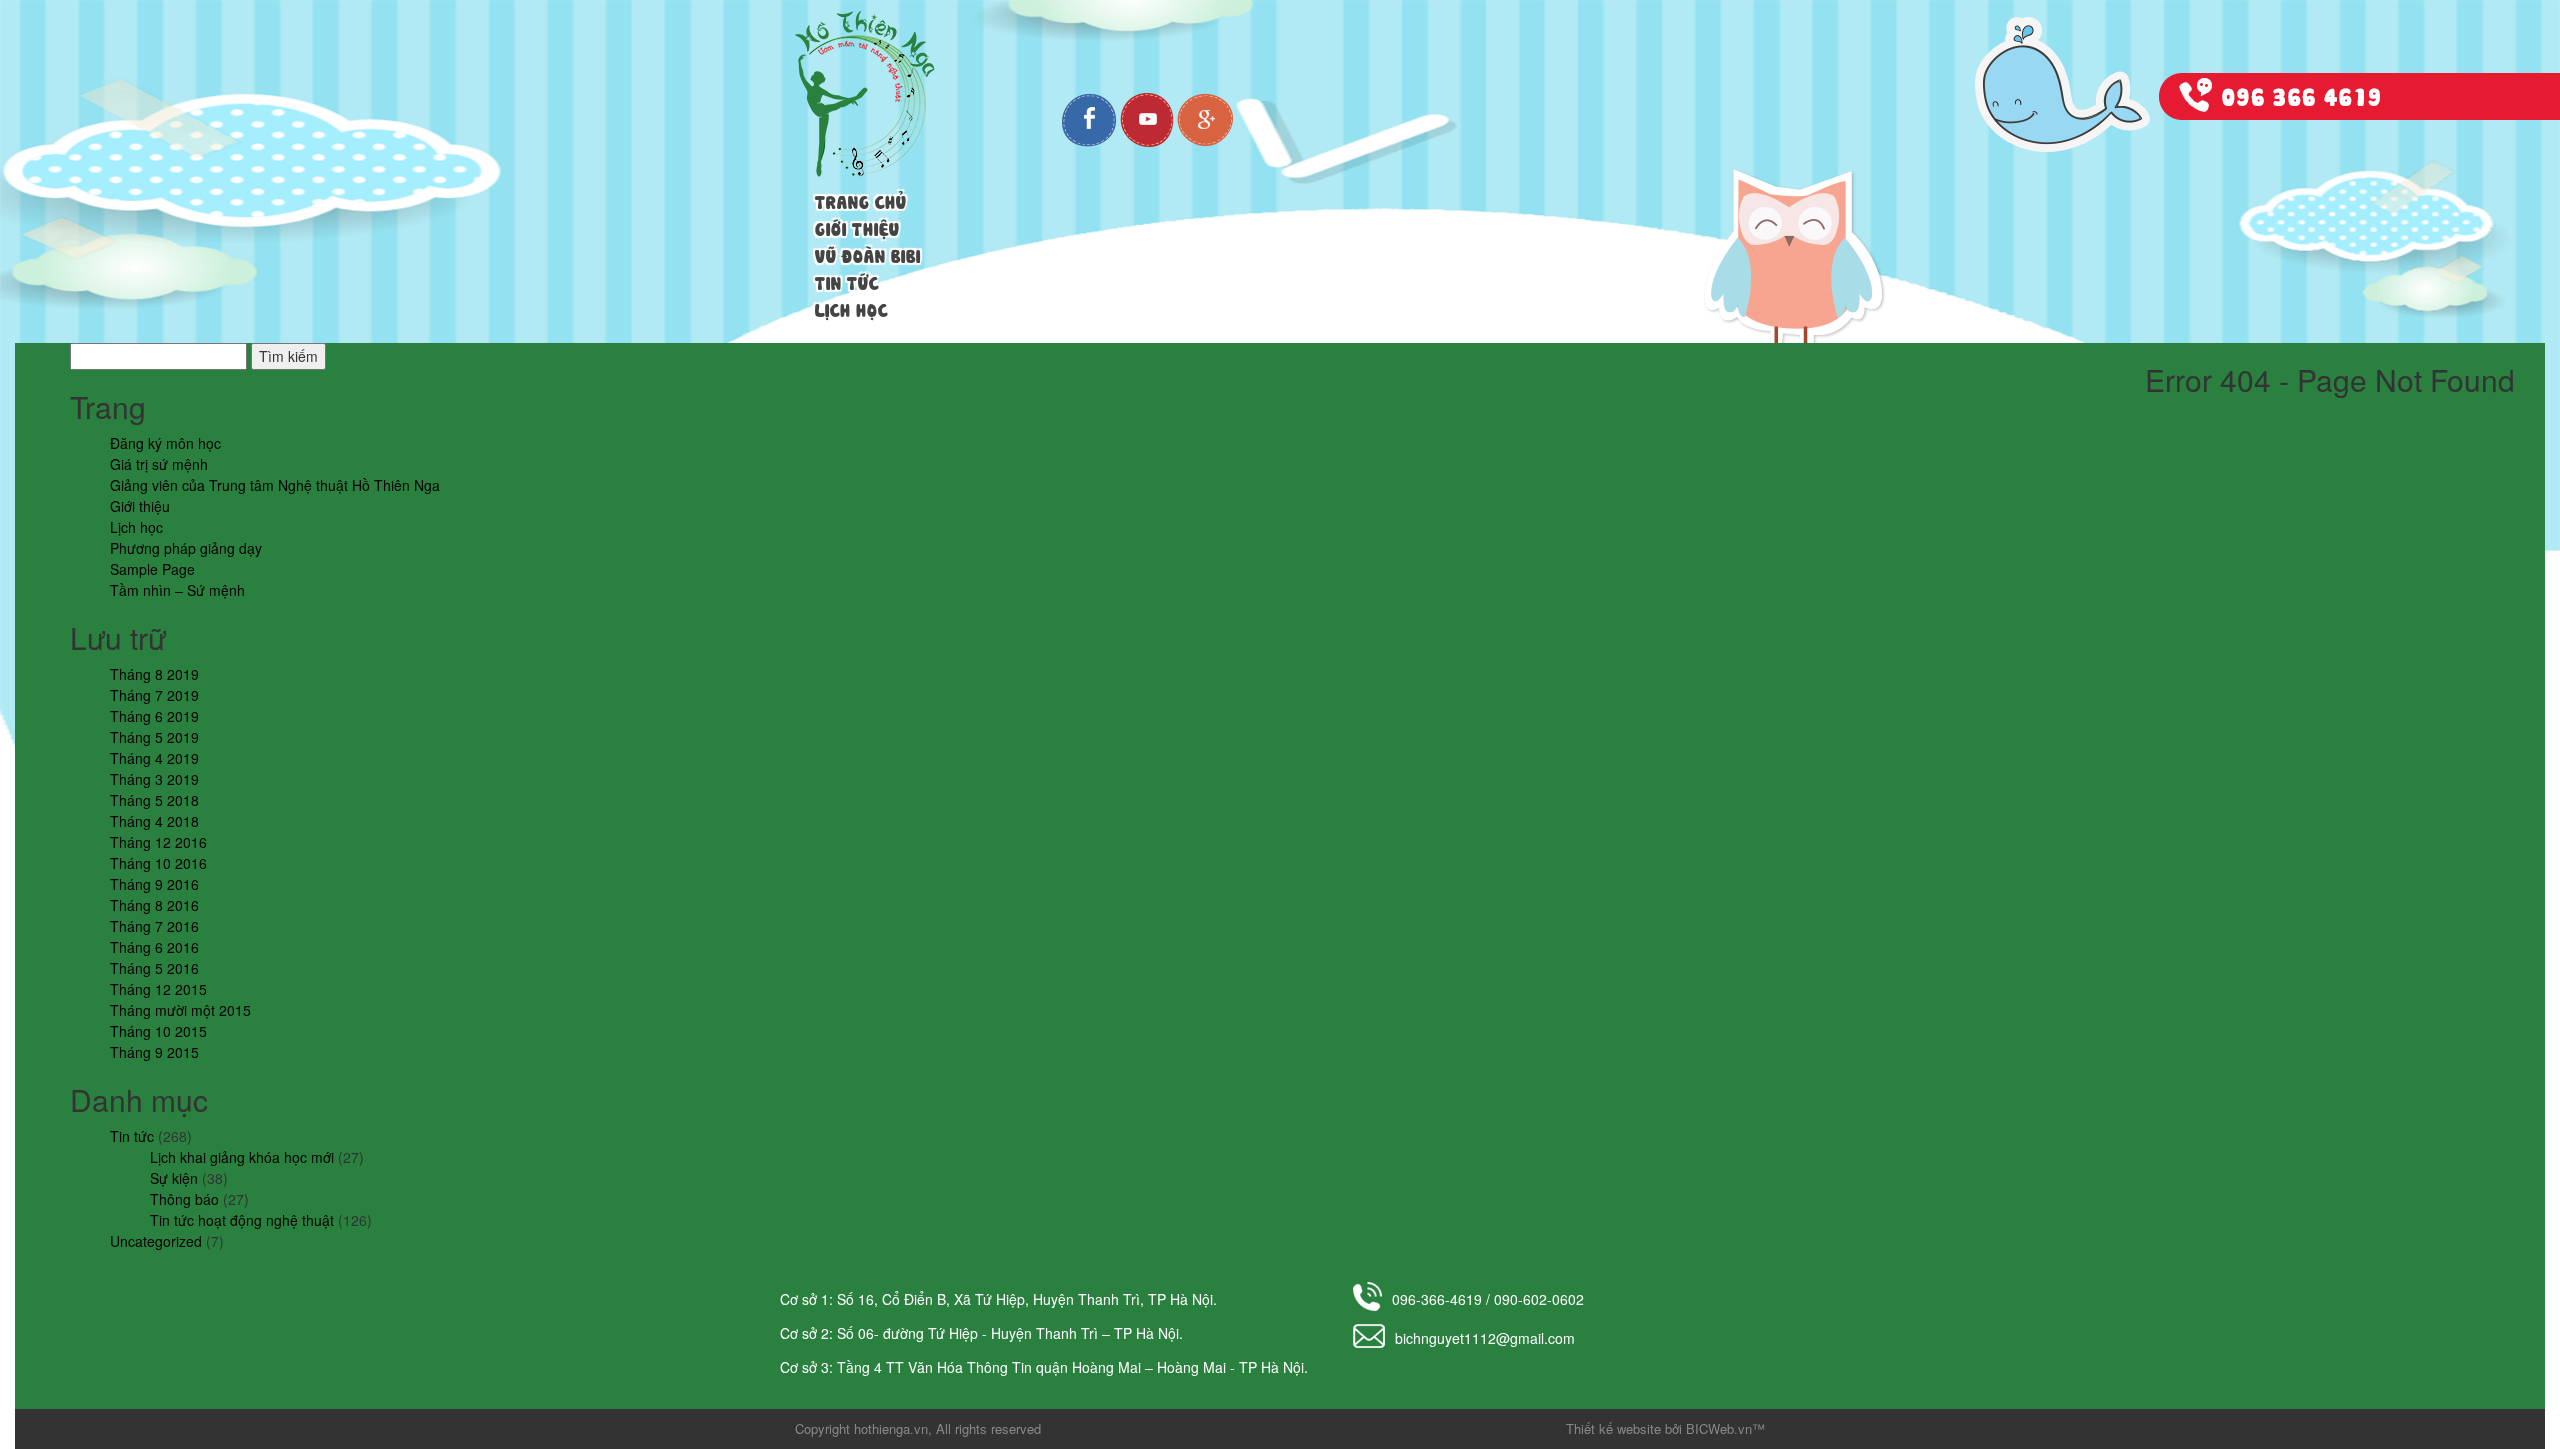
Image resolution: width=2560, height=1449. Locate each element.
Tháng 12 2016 (158, 842)
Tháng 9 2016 (154, 884)
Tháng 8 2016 (154, 905)
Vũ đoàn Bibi (868, 254)
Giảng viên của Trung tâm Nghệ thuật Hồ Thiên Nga (275, 485)
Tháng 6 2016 (154, 947)
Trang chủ (861, 200)
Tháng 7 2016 (154, 926)
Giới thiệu (857, 227)
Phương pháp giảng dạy (186, 548)
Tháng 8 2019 (154, 674)
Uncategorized (156, 1241)
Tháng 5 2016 (154, 968)
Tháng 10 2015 (158, 1031)
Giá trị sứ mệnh (159, 464)
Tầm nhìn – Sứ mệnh (177, 590)
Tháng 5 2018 (154, 800)
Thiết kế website (1613, 1428)
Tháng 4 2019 (154, 758)
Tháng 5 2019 (154, 737)
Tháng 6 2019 (154, 716)
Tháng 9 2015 (154, 1052)
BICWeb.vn (1719, 1428)
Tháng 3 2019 (154, 779)
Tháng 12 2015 (158, 989)
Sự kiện (174, 1178)
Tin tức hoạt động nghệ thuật (242, 1220)
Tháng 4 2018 (154, 821)
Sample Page (152, 569)
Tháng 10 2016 (158, 863)
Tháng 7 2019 (154, 695)
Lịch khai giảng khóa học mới (242, 1157)
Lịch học (851, 308)
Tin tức (847, 281)
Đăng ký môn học (165, 443)
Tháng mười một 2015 (180, 1010)
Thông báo (184, 1199)
